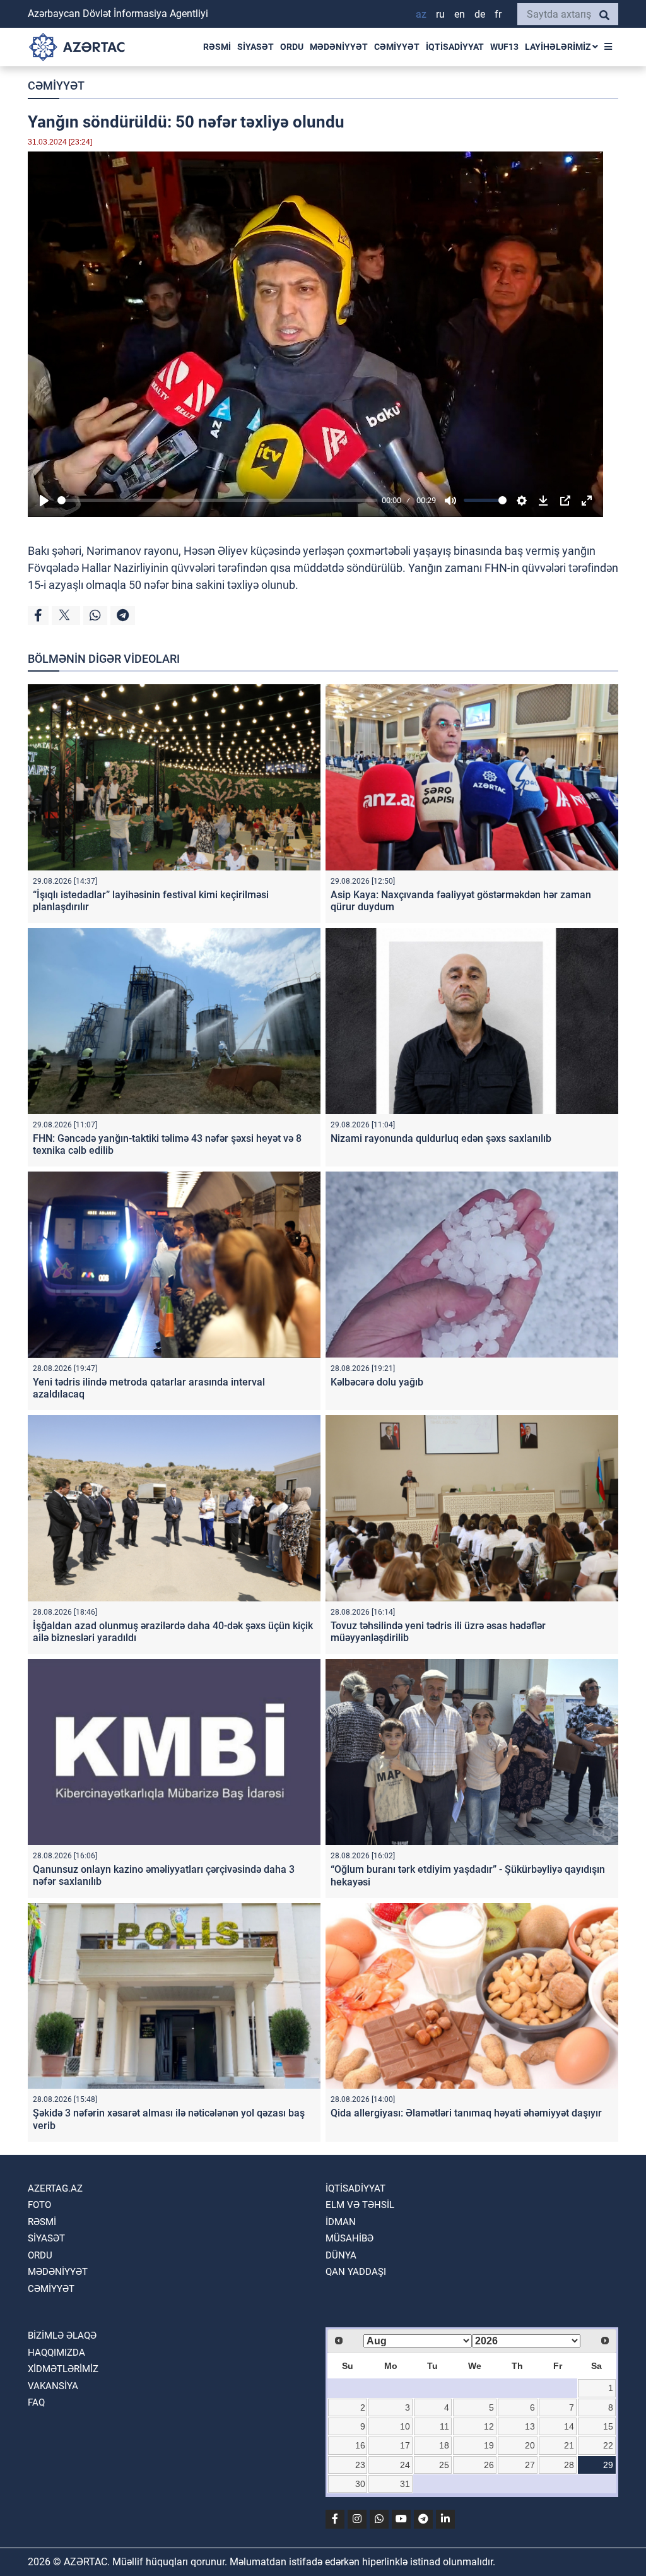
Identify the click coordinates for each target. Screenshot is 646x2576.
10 (405, 2426)
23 (360, 2465)
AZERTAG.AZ (55, 2188)
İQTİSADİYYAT (455, 47)
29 (608, 2465)
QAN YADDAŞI (356, 2272)
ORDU (292, 47)
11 (444, 2426)
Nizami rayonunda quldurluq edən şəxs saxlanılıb (441, 1138)
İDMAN (341, 2222)
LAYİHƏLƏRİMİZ (559, 47)
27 (530, 2465)
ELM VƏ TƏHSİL (360, 2205)
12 (489, 2426)
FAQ (36, 2402)
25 (444, 2465)
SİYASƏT (255, 47)
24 (405, 2465)
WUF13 (504, 47)
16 (360, 2445)
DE (480, 14)
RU (440, 14)
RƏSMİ (217, 47)
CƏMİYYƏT (397, 47)
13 (530, 2426)
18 (444, 2445)
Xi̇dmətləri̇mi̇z (63, 2369)
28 (569, 2465)
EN (460, 14)
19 (489, 2445)
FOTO (39, 2205)
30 (360, 2484)
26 (489, 2465)
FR (498, 14)
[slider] (217, 500)
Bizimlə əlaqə (62, 2336)
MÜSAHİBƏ (349, 2238)
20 (530, 2445)
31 (405, 2484)
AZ (421, 14)
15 (608, 2426)
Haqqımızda (56, 2353)
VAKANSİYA (53, 2386)
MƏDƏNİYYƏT (339, 47)
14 (569, 2426)
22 (608, 2445)
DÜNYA (341, 2255)
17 (405, 2445)
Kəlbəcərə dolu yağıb (377, 1382)
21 (569, 2445)
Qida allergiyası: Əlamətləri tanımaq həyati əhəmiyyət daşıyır (466, 2113)
